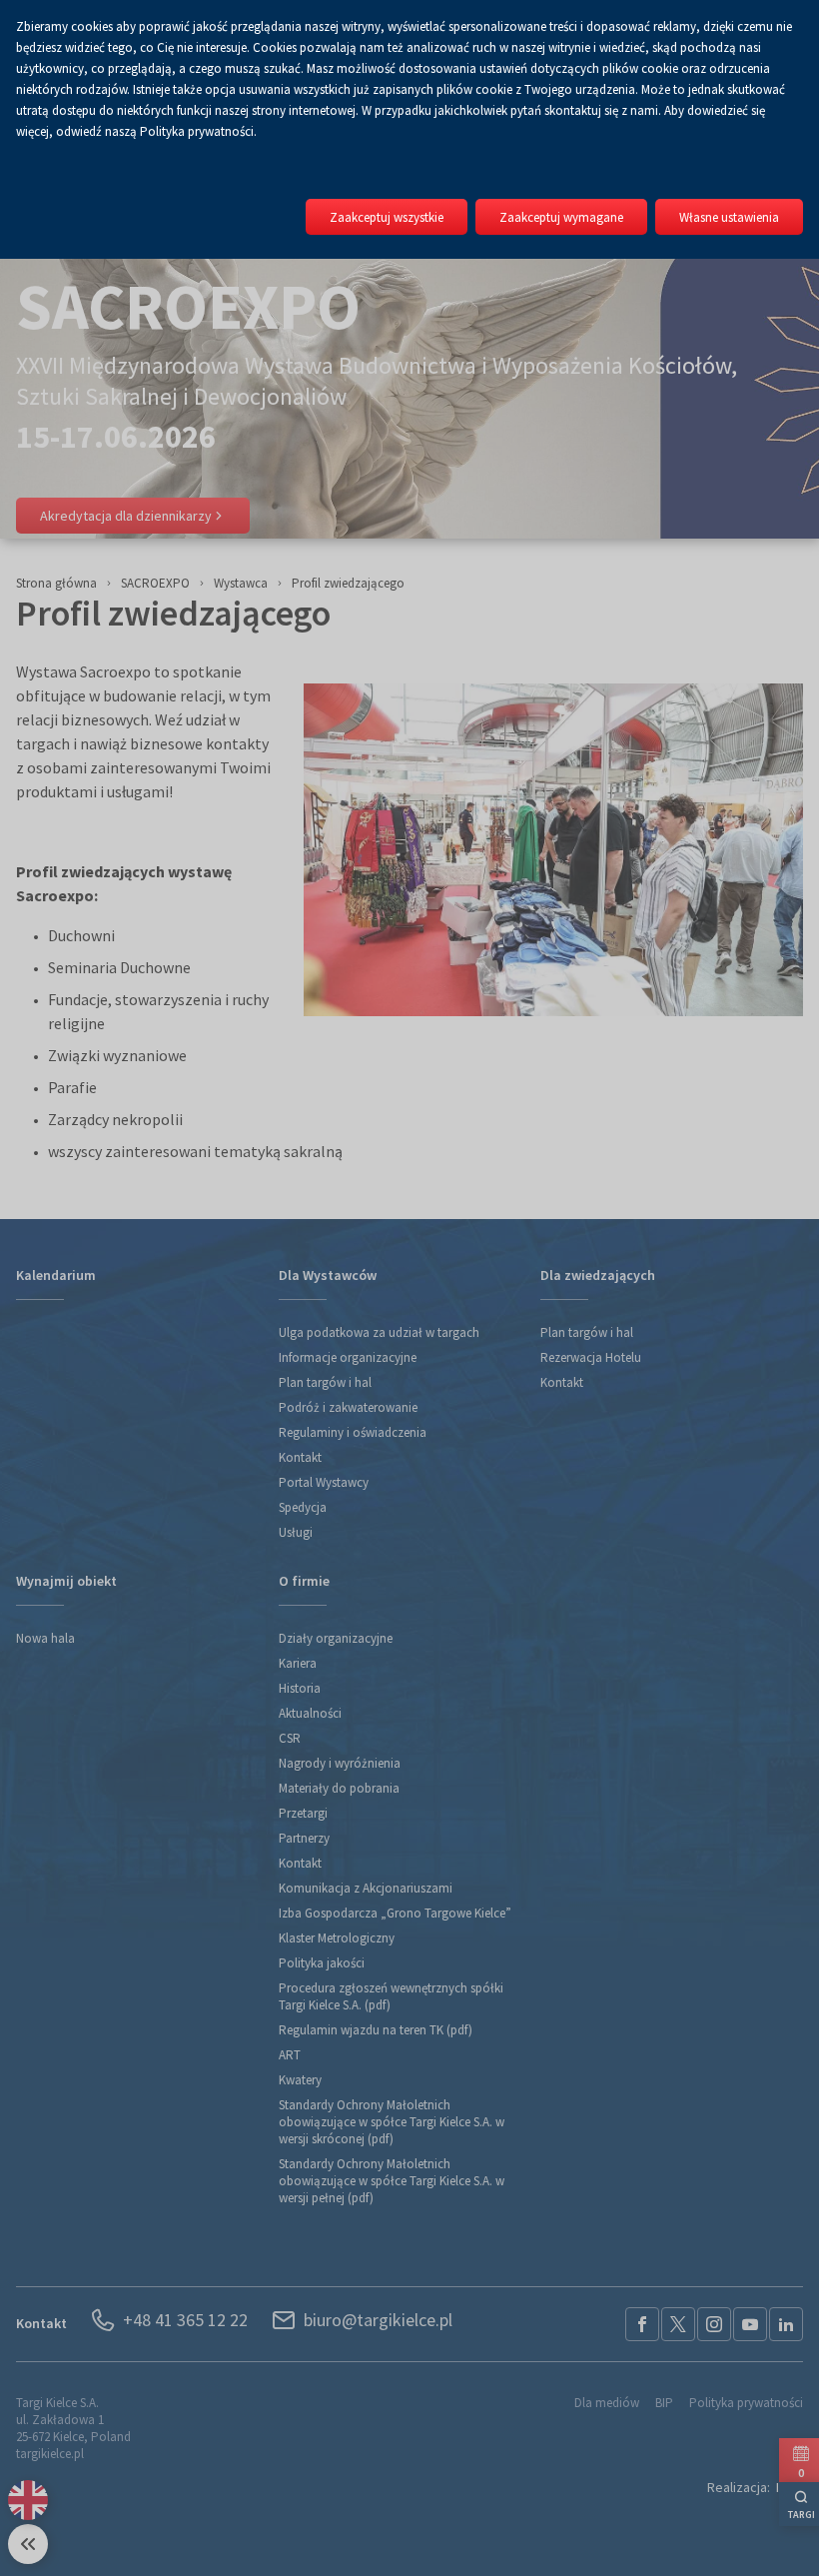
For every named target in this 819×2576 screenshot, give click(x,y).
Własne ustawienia (729, 217)
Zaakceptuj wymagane (561, 217)
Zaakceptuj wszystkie (387, 217)
